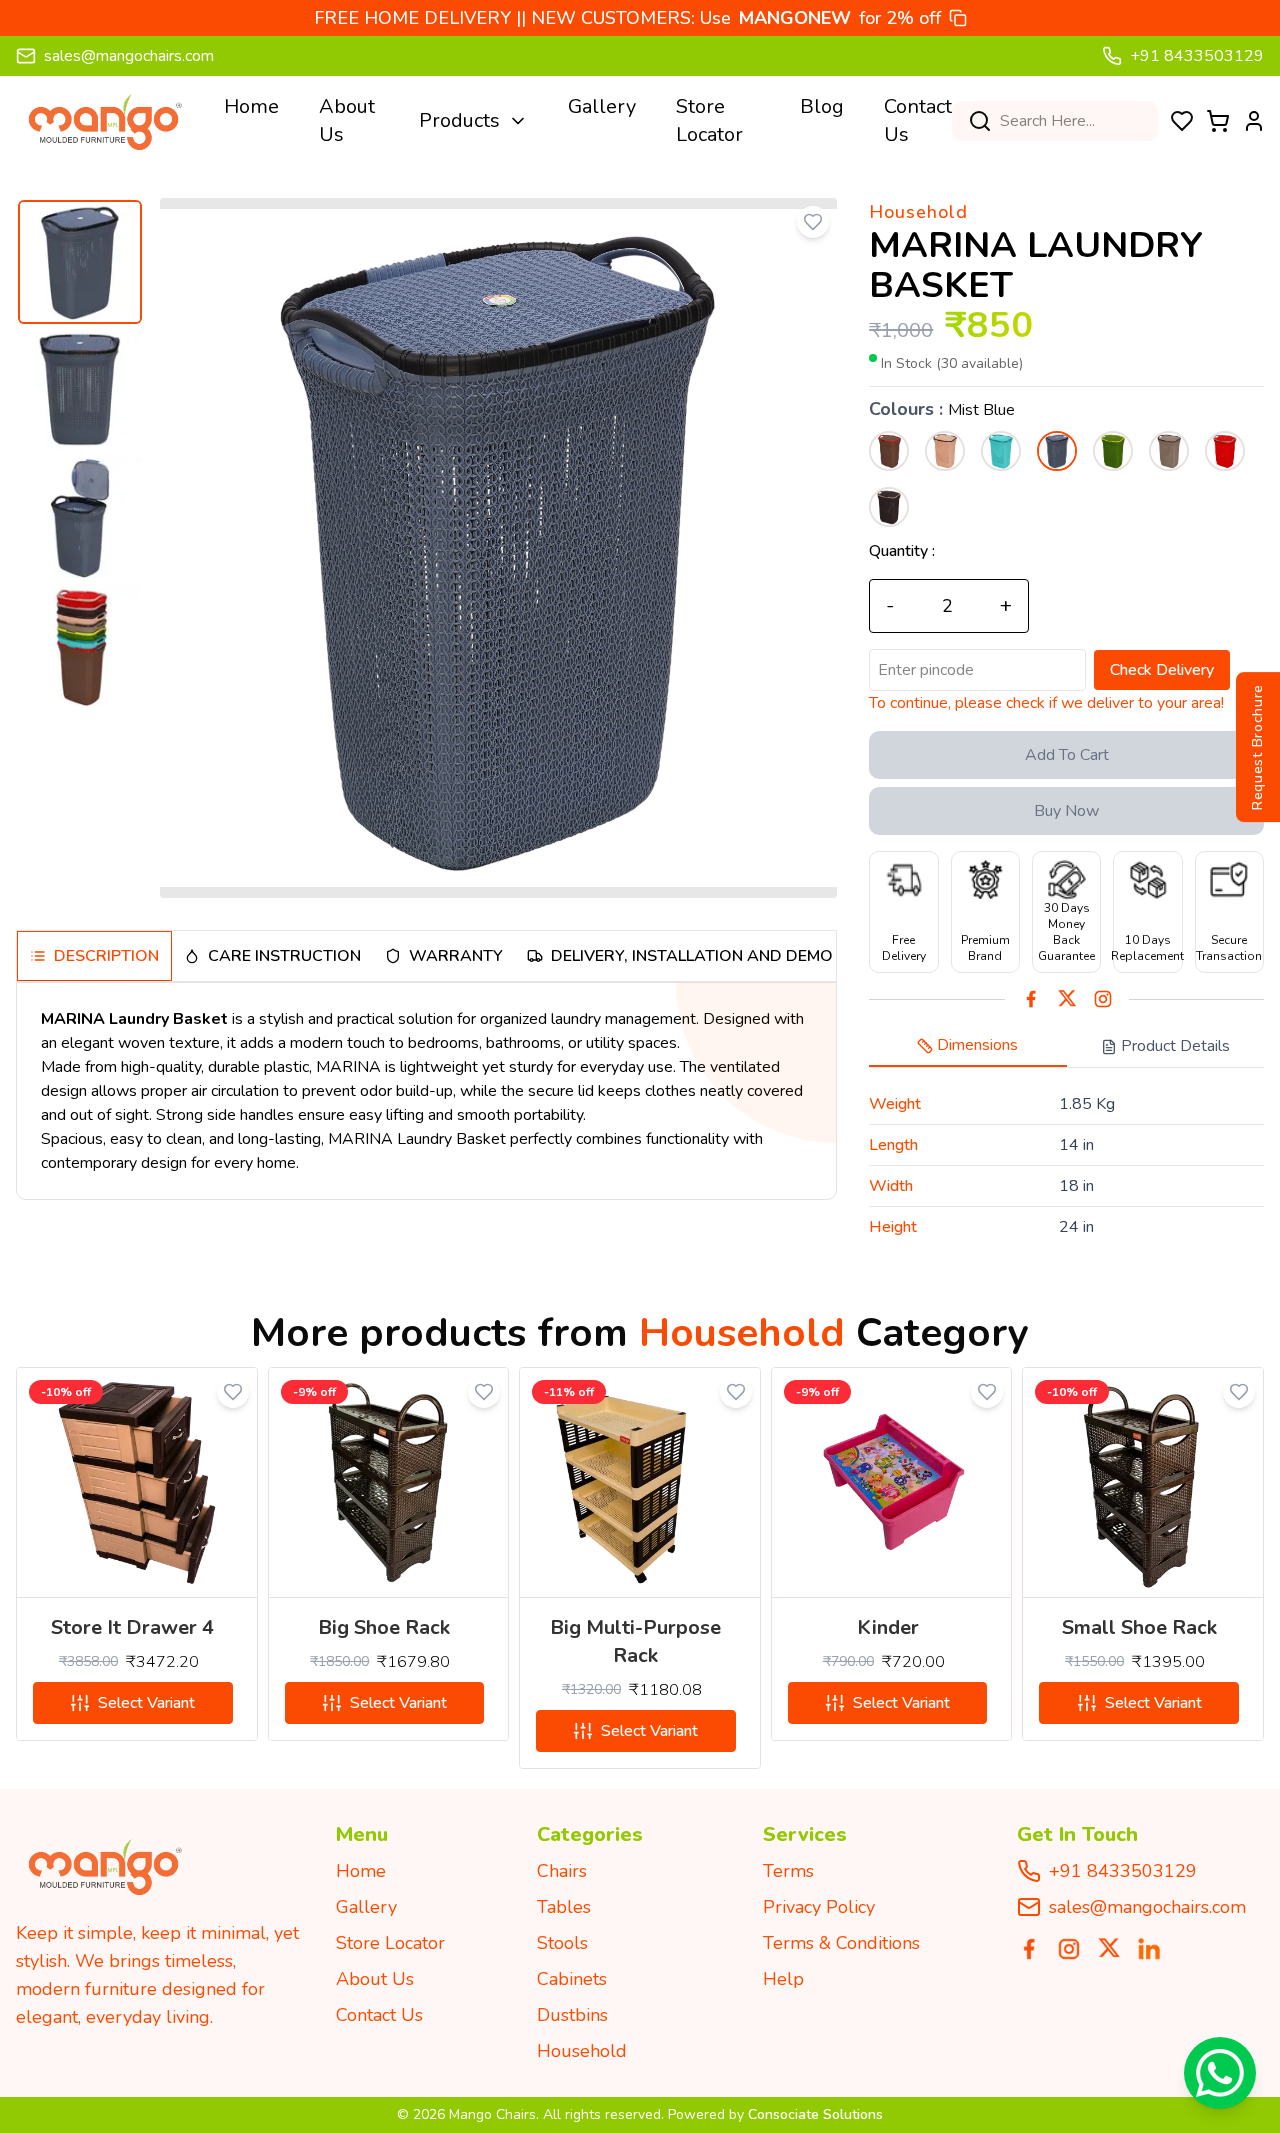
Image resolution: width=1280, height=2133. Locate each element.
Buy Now (1066, 811)
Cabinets (572, 1979)
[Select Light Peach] (945, 451)
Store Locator (709, 120)
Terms (788, 1871)
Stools (562, 1943)
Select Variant (146, 1703)
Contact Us (918, 120)
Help (783, 1979)
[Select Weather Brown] (889, 507)
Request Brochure (1257, 746)
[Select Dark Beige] (889, 451)
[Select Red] (1225, 451)
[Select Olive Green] (1113, 451)
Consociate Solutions (815, 2114)
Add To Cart (1067, 755)
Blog (822, 106)
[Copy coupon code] (958, 18)
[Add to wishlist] (813, 222)
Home (251, 106)
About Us (347, 120)
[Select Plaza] (1169, 451)
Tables (564, 1907)
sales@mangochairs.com (129, 56)
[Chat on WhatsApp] (1220, 2073)
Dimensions (977, 1045)
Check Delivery (1162, 670)
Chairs (562, 1871)
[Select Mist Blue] (1057, 451)
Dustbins (572, 2015)
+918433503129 (1123, 1871)
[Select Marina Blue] (1001, 451)
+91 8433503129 (1197, 56)
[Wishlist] (1182, 121)
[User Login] (1254, 121)
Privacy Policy (819, 1907)
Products (459, 120)
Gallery (602, 106)
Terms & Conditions (841, 1943)
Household (582, 2051)
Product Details (1175, 1046)
